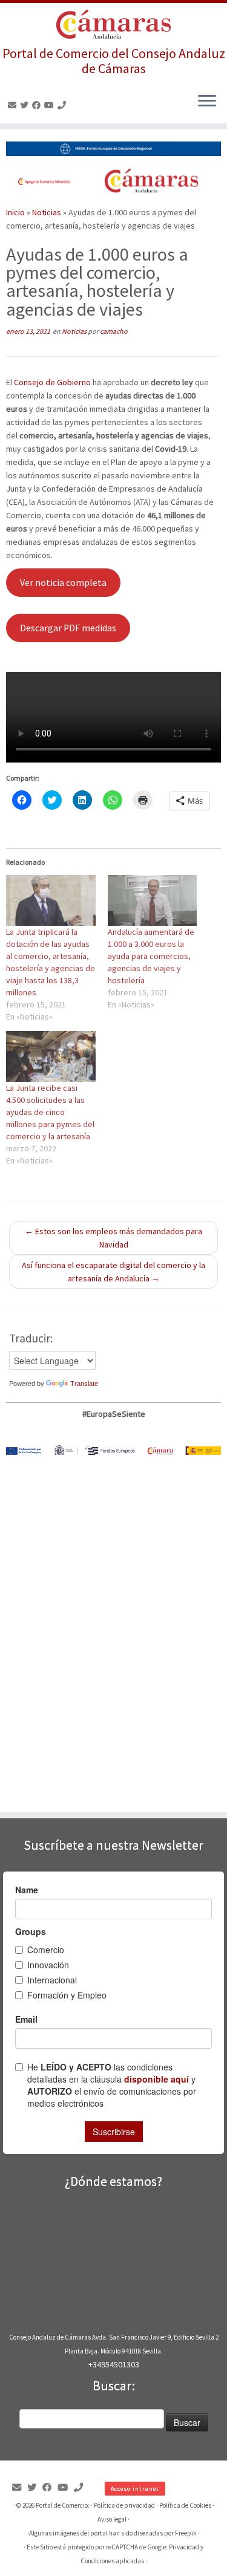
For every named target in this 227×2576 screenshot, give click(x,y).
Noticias (47, 212)
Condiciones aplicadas (112, 2561)
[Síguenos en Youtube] (51, 105)
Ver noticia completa (63, 583)
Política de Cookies (185, 2505)
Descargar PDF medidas (68, 628)
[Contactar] (14, 105)
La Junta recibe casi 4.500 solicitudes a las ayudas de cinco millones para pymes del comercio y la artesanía (50, 1112)
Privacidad (184, 2547)
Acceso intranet (135, 2489)
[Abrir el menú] (207, 102)
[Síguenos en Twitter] (26, 105)
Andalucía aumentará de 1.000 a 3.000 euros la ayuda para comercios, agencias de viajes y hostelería (151, 956)
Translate (84, 1384)
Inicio (15, 212)
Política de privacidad (124, 2505)
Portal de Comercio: (63, 2505)
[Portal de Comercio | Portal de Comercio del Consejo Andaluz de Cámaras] (113, 24)
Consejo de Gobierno (52, 382)
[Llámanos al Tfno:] (64, 105)
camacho (114, 331)
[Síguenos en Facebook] (38, 105)
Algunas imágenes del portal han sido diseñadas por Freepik (113, 2533)
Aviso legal (112, 2519)
